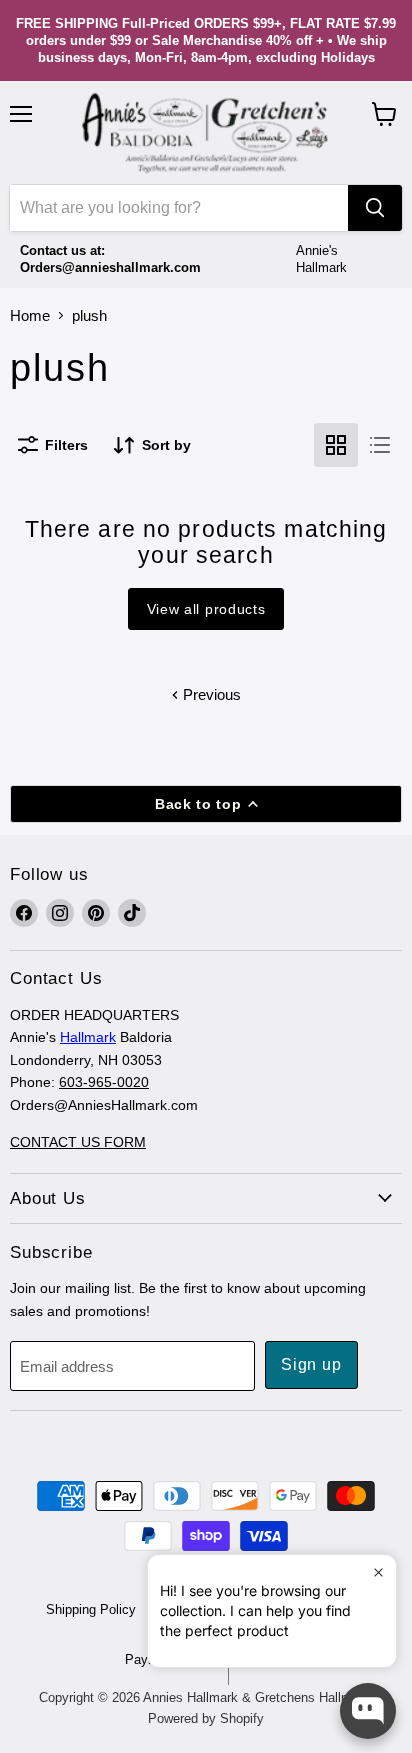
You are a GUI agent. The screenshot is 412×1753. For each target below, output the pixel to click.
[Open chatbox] (368, 1711)
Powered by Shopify (206, 1718)
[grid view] (336, 445)
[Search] (375, 208)
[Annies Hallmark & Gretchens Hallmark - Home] (206, 133)
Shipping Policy (91, 1609)
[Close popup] (378, 1572)
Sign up (311, 1364)
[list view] (380, 445)
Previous (210, 694)
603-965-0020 (104, 1082)
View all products (206, 609)
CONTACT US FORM (78, 1142)
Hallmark (88, 1037)
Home (30, 315)
